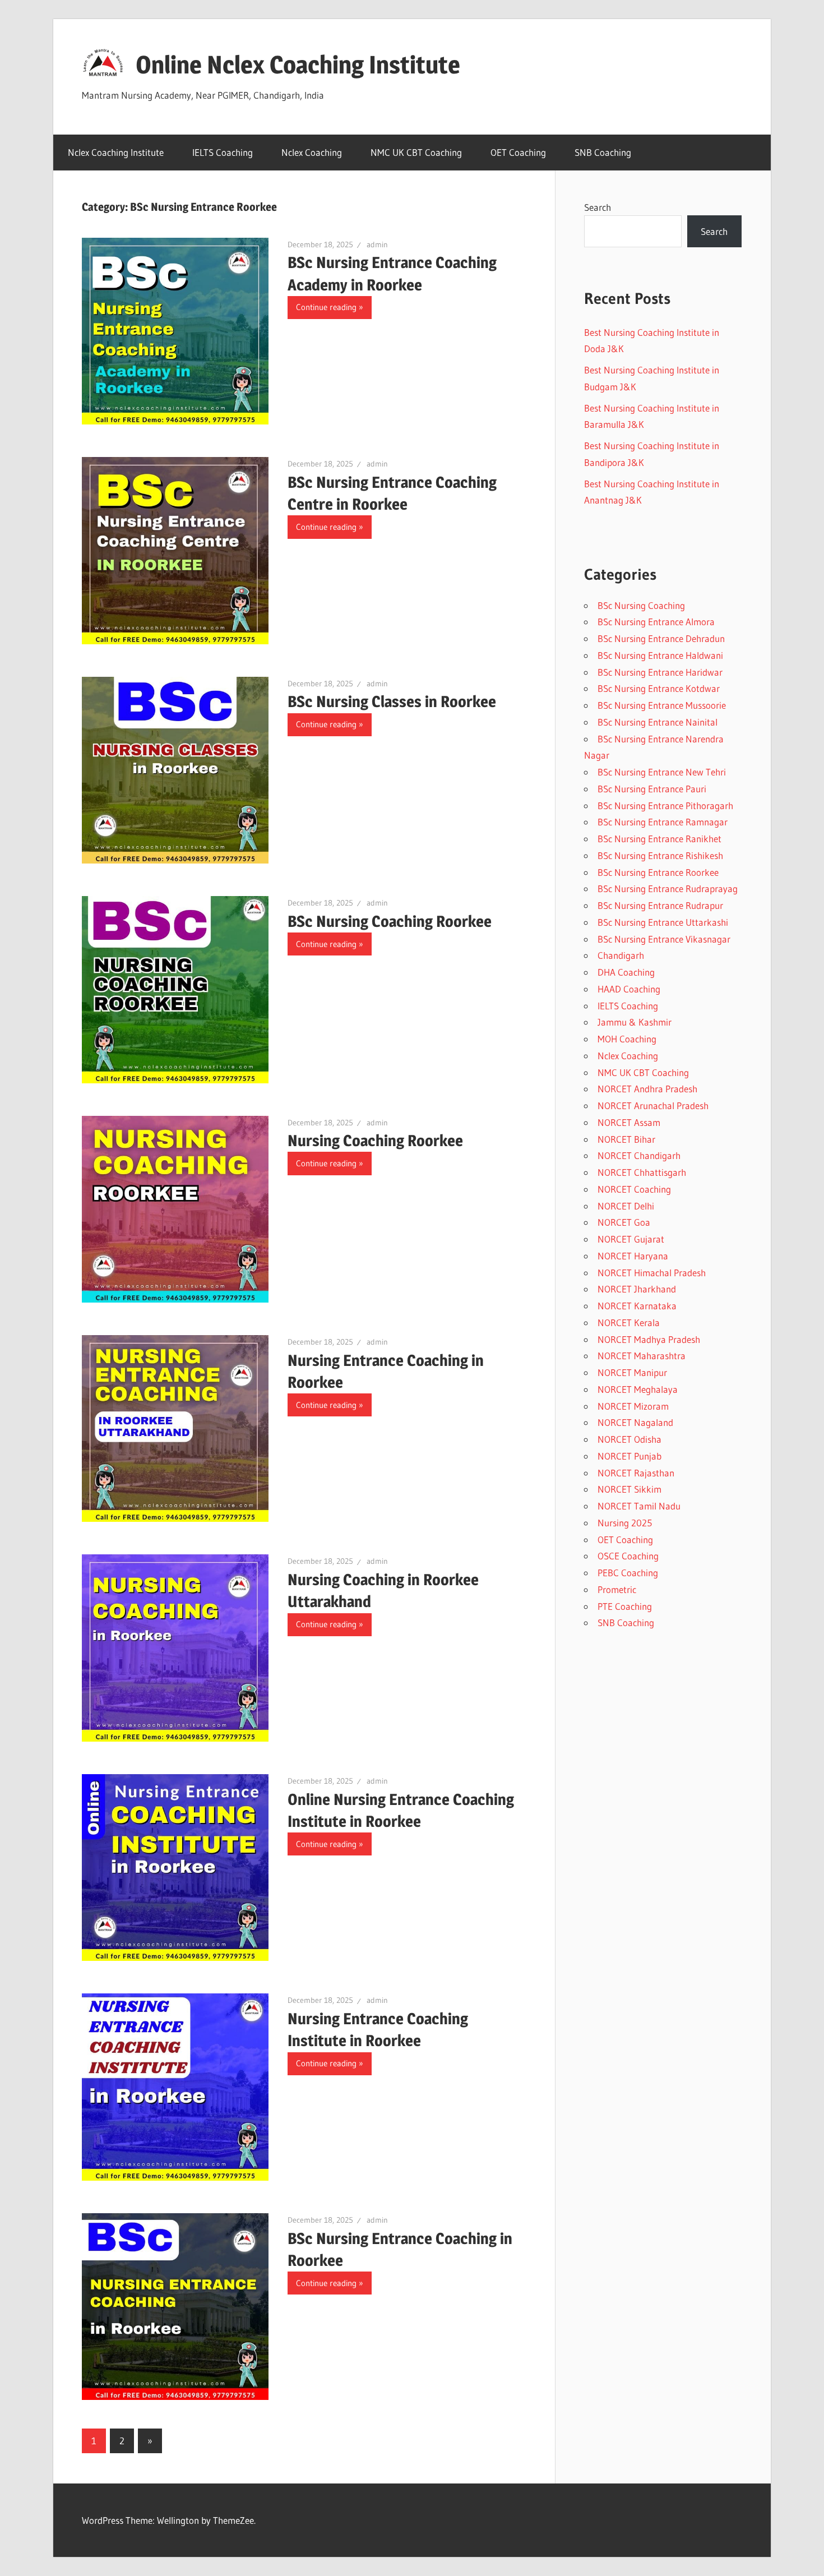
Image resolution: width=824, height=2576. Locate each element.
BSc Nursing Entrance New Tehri (662, 772)
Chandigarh (621, 955)
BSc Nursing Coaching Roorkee (390, 921)
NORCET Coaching (634, 1189)
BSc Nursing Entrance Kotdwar (659, 688)
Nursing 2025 (625, 1523)
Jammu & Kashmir (635, 1022)
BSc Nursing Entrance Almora (656, 622)
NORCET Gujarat (631, 1239)
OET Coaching (518, 152)
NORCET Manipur (632, 1372)
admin (377, 244)
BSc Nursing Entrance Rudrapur (660, 905)
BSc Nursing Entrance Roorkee (658, 872)
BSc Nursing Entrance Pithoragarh (665, 805)
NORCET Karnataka (637, 1306)
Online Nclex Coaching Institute (298, 64)
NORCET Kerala (629, 1322)
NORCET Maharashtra (642, 1356)
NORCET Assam (629, 1122)
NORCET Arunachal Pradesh (653, 1105)
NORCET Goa (624, 1222)
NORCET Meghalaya (638, 1389)
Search (598, 207)
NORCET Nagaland (635, 1422)
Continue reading (326, 307)
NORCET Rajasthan (636, 1473)
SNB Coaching (603, 152)
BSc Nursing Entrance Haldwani (660, 655)
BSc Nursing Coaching (641, 605)
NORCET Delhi (626, 1206)
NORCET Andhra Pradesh (647, 1089)
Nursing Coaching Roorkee (375, 1141)
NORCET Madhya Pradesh (649, 1339)
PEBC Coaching (628, 1573)
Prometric (617, 1589)
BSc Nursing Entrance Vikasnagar (664, 939)
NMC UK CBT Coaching (416, 152)
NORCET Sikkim (629, 1489)
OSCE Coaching (628, 1556)
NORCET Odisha (629, 1439)
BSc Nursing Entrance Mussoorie (662, 705)
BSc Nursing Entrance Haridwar (660, 672)
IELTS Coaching (223, 152)
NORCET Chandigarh (639, 1155)
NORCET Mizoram (633, 1406)
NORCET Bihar (626, 1139)
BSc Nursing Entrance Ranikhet (659, 839)
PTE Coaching (625, 1606)
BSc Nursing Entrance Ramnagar (663, 822)
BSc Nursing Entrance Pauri (652, 789)
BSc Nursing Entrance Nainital (658, 722)
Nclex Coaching (312, 152)
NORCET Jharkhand (637, 1289)
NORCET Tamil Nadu (639, 1506)
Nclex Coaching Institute (116, 152)
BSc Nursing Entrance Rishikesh (660, 855)
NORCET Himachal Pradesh (652, 1273)
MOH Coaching (627, 1039)
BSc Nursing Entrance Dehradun (661, 638)
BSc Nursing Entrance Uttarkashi (663, 922)
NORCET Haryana (633, 1256)
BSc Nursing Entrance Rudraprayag (668, 888)
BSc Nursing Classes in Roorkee (392, 701)
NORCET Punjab (629, 1456)
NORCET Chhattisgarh (642, 1172)
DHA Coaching (626, 972)
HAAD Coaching (629, 989)
